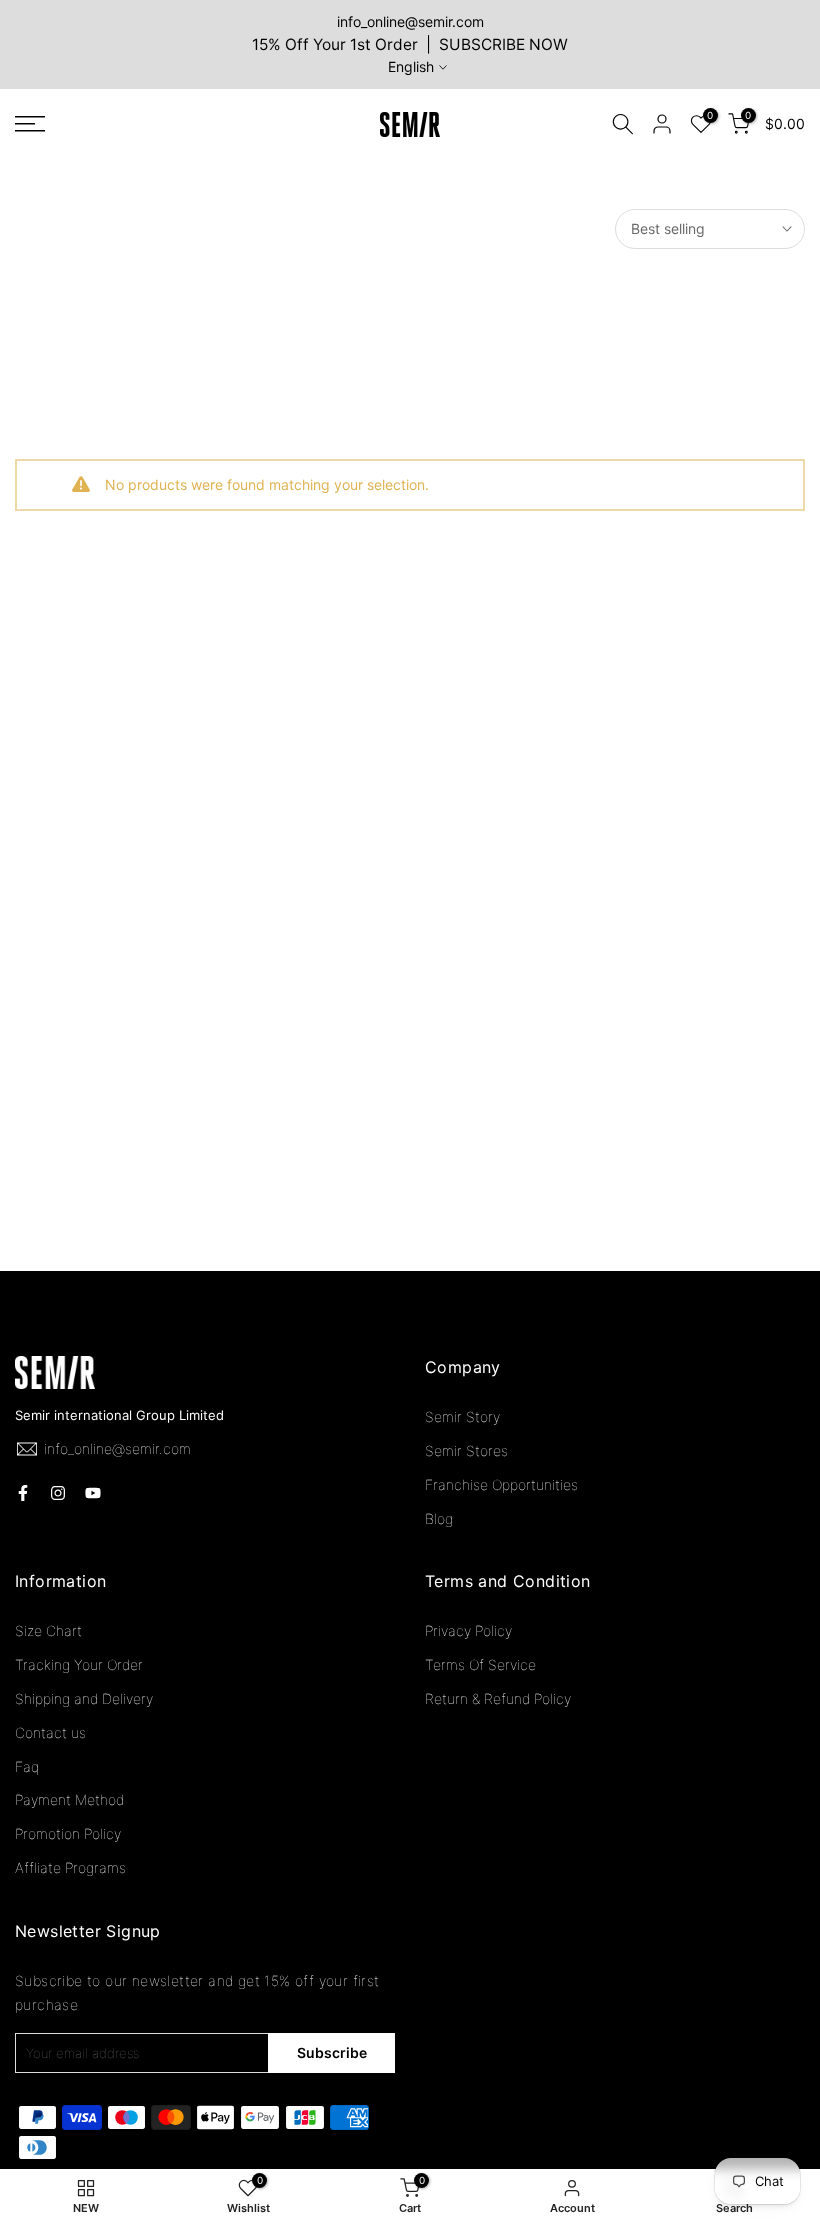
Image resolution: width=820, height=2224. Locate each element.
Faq (27, 1766)
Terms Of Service (480, 1664)
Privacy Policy (468, 1630)
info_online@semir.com (410, 21)
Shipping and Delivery (84, 1698)
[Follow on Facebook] (23, 1493)
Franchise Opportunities (501, 1484)
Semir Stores (466, 1450)
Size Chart (48, 1630)
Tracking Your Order (79, 1664)
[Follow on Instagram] (58, 1493)
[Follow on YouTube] (93, 1493)
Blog (439, 1518)
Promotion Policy (68, 1833)
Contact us (50, 1732)
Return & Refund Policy (498, 1698)
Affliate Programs (70, 1867)
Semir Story (462, 1416)
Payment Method (69, 1799)
